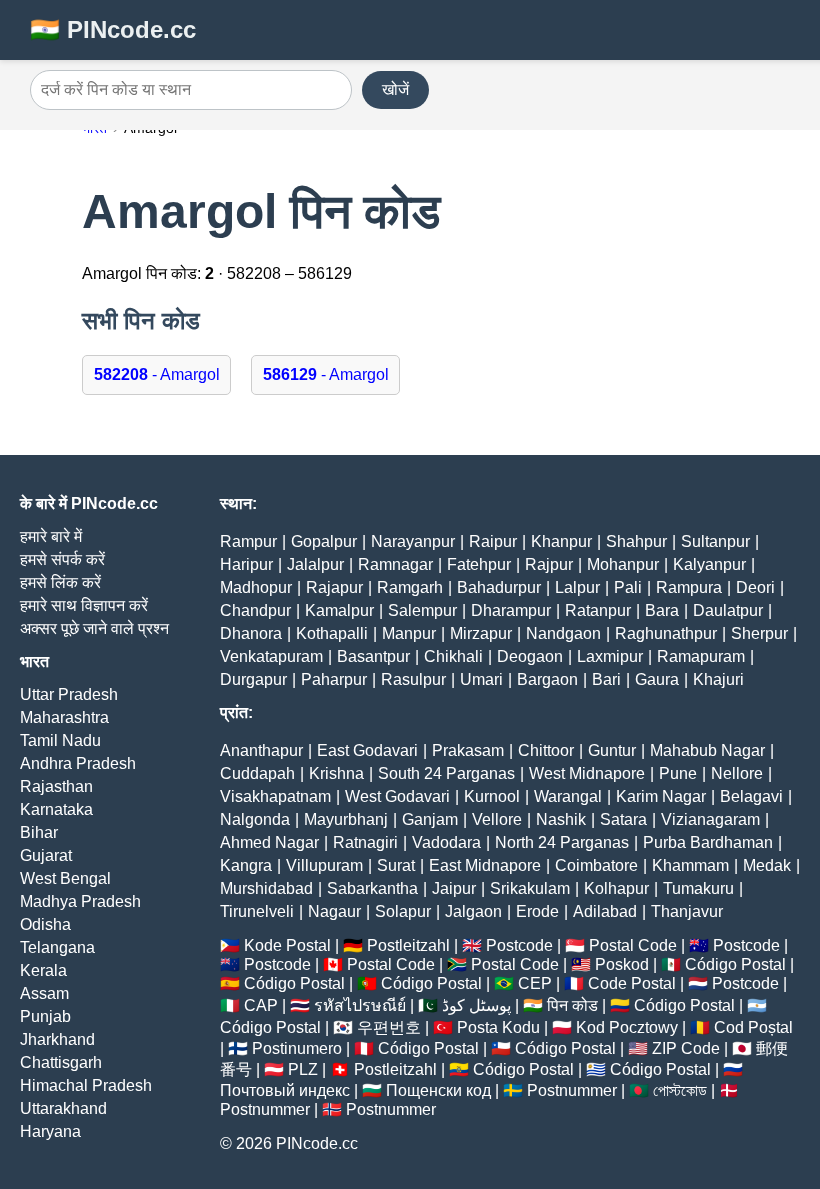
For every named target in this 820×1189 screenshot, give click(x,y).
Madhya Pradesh (80, 901)
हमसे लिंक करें (60, 582)
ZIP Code (686, 1048)
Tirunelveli (257, 911)
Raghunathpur (666, 633)
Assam (44, 993)
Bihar (39, 832)
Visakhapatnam (275, 796)
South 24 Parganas (446, 773)
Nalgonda (255, 819)
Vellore (497, 819)
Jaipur (454, 888)
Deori (755, 587)
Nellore (737, 773)
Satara (623, 819)
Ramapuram (701, 656)
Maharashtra (64, 717)
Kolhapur (616, 888)
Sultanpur (715, 541)
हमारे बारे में (51, 536)
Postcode (519, 945)
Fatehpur (479, 564)
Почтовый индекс (285, 1090)
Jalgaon (473, 911)
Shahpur (636, 541)
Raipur (493, 541)
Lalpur (577, 587)
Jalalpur (315, 564)
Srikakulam (530, 888)
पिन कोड (572, 1005)
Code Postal (632, 983)
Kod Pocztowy (627, 1027)
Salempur (422, 610)
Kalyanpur (709, 564)
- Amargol (157, 374)
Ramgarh (410, 587)
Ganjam (430, 819)
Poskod (622, 964)
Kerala (43, 970)
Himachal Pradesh (86, 1085)
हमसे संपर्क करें (62, 559)
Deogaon (530, 656)
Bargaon (547, 679)
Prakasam (468, 750)
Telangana (57, 947)
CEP (535, 983)
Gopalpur (324, 541)
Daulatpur (728, 610)
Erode (537, 911)
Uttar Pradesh (69, 694)
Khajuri (718, 679)
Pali (628, 587)
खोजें (395, 89)
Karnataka (56, 809)
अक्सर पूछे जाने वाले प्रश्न (94, 628)
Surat (396, 865)
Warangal (568, 796)
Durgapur (253, 679)
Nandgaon (563, 633)
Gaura (657, 679)
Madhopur (256, 587)
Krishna (336, 773)
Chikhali (453, 656)
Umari (481, 679)
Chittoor (546, 750)
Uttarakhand (63, 1108)
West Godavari (397, 796)
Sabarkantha (372, 888)
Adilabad (605, 911)
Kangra (246, 865)
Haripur (246, 564)
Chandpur (255, 610)
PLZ (303, 1069)
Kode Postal (287, 945)
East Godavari (367, 750)
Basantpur (373, 656)
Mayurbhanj (346, 819)
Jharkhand (57, 1039)
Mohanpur (623, 564)
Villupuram (324, 865)
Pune (678, 773)
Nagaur (334, 911)
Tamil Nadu (60, 740)
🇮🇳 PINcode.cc (113, 29)
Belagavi (751, 796)
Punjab (45, 1016)
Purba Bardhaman (708, 842)
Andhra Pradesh (78, 763)
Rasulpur (413, 679)
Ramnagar (395, 564)
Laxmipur (610, 656)
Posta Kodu (498, 1027)
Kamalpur (339, 610)
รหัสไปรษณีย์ (360, 1005)
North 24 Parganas (562, 842)
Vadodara (446, 842)
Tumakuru (698, 888)
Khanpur (561, 541)
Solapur (403, 911)
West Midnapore (587, 773)
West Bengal (65, 878)
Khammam (690, 865)
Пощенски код (438, 1090)
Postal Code (633, 945)
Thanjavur (687, 911)
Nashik (561, 819)
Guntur (612, 750)
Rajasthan (56, 786)
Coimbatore (596, 865)
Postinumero (297, 1048)
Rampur (248, 541)
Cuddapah (257, 773)
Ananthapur (261, 750)
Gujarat (46, 855)
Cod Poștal (753, 1027)
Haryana (50, 1131)
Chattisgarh (61, 1062)
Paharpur (334, 679)
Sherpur (759, 633)
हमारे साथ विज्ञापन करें (84, 605)
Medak (767, 865)
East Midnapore (485, 865)
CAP (261, 1005)
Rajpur (549, 564)
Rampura (689, 587)
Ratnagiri (365, 842)
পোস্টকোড (680, 1090)
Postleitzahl (408, 945)
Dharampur (511, 610)
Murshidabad (266, 888)
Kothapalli (332, 633)
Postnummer (572, 1090)
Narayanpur (413, 541)
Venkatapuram (271, 656)
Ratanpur (598, 610)
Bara (662, 610)
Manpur (409, 633)
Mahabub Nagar (707, 750)
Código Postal (735, 964)
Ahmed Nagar (269, 842)
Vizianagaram (710, 819)
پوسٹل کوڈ (476, 1005)
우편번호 (389, 1027)
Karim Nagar (661, 796)
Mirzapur (481, 633)
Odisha (45, 924)
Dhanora (251, 633)
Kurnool (492, 796)
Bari (606, 679)
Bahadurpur (499, 587)
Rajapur (334, 587)
